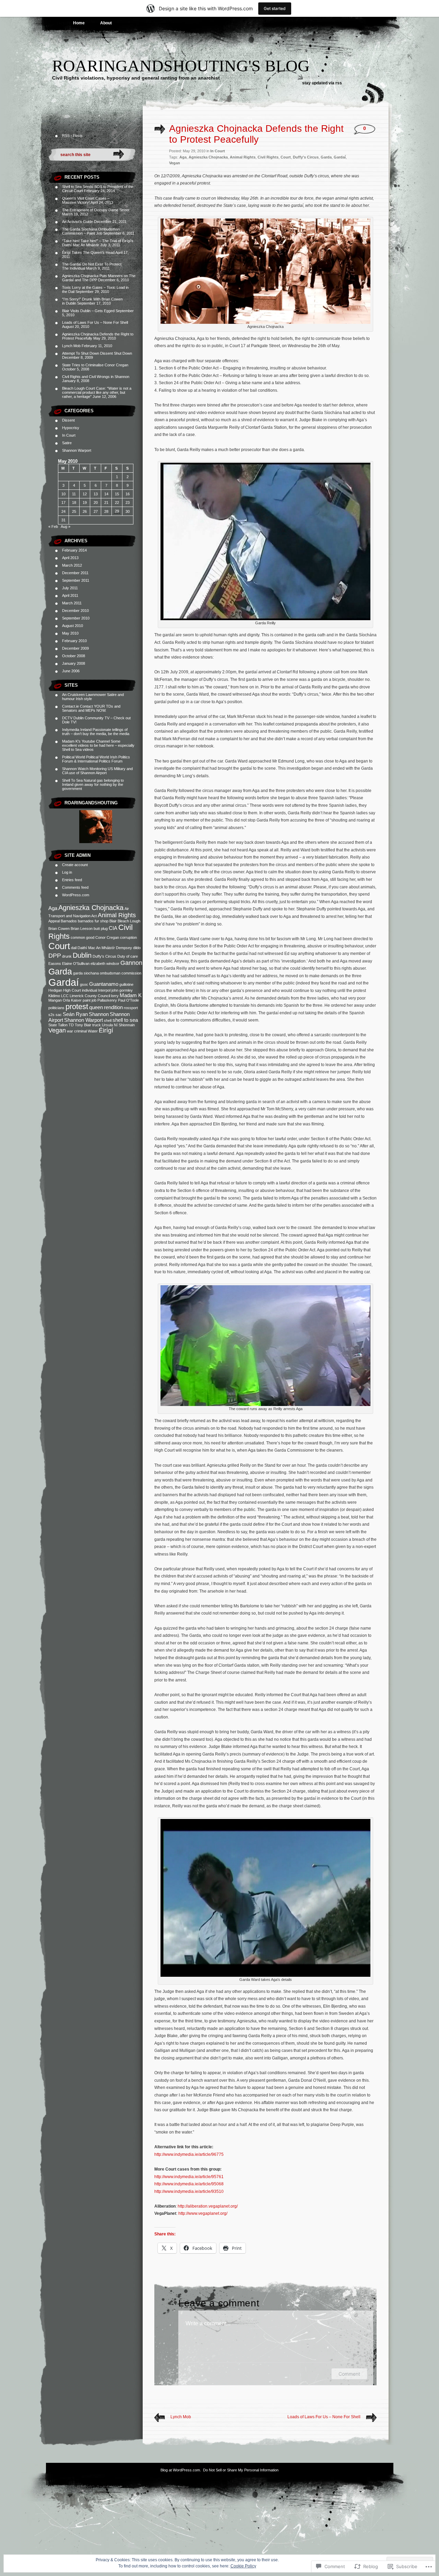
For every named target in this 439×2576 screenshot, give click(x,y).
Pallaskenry (107, 1000)
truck (97, 1025)
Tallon (63, 1025)
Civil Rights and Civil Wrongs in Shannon (96, 377)
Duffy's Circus (104, 956)
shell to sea (125, 1020)
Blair (113, 921)
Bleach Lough (129, 921)
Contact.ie (70, 706)
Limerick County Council (90, 996)
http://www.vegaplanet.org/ (203, 2213)
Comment (349, 2374)
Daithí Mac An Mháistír (96, 948)
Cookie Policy (243, 2566)
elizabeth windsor (105, 964)
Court (59, 946)
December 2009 (75, 648)
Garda (60, 971)
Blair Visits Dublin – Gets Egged (88, 311)
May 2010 (70, 633)
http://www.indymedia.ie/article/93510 (189, 2191)
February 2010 (74, 641)
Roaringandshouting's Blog (181, 66)
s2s (51, 1015)
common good (82, 937)
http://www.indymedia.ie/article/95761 (189, 2177)
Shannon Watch (75, 769)
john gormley (122, 990)
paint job (90, 1000)
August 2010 (73, 626)
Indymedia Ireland (77, 730)
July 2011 (70, 588)
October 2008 (74, 656)
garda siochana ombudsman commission (107, 973)
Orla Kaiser (72, 1000)
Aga (53, 908)
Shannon (99, 1014)
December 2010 (75, 611)
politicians (56, 1008)
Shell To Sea (72, 780)
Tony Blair (83, 1025)
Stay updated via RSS (322, 83)
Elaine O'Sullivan (76, 964)
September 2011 (76, 580)
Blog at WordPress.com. (181, 2470)
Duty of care (128, 956)
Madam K (131, 995)
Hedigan (55, 990)
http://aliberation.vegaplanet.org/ (208, 2206)
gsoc (84, 984)
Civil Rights (268, 157)
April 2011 (70, 595)
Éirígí (106, 1030)
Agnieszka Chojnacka (91, 908)
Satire (67, 443)
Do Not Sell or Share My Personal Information (241, 2470)
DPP (55, 956)
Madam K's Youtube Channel (86, 741)
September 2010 (76, 618)
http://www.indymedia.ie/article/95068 (189, 2184)
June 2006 (71, 671)
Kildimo (54, 996)
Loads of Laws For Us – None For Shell (95, 322)
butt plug (101, 929)
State (53, 1025)
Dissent (68, 420)
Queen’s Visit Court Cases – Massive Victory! (86, 200)
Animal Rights (117, 915)
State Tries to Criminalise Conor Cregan (95, 365)
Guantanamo (104, 984)
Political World (74, 757)
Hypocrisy (71, 428)
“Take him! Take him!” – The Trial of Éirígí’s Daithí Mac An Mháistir (98, 243)
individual (90, 990)
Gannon (131, 963)
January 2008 (74, 663)
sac (59, 1015)
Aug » (66, 527)
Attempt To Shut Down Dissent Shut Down (97, 353)
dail (74, 948)
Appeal (54, 921)
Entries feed (72, 880)
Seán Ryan (75, 1014)
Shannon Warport (77, 450)
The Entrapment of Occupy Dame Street (96, 210)
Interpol (104, 990)
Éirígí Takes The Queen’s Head (88, 252)
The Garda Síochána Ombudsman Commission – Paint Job (91, 231)
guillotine (126, 984)
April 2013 (70, 558)
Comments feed (75, 887)
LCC (65, 996)
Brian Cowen (59, 929)
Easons (55, 964)
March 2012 (72, 565)
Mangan (55, 1000)
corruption (128, 937)
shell (108, 1020)
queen (96, 1007)
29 (117, 511)
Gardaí (64, 982)
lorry (115, 996)
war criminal (77, 1031)
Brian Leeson (82, 929)
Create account (75, 865)
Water (93, 1031)
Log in (67, 872)
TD (71, 1025)
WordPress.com (76, 895)
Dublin (82, 955)
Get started (275, 8)
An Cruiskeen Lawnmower (84, 695)
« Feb (53, 527)
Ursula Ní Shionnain (118, 1025)
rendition (113, 1007)
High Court (72, 990)
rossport (131, 1008)
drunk (67, 956)
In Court (69, 435)
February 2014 (74, 550)
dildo (137, 948)
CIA (113, 928)
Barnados (69, 921)
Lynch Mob (71, 346)
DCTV (67, 718)
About (106, 23)
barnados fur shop (93, 921)
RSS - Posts (72, 135)
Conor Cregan (107, 937)
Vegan (57, 1030)
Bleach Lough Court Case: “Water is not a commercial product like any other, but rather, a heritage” (97, 392)
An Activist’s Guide (78, 222)
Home (79, 23)
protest (77, 1007)
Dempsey (124, 948)
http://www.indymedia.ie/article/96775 (189, 2154)
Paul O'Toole (128, 1000)
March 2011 (72, 603)
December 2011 (75, 573)
